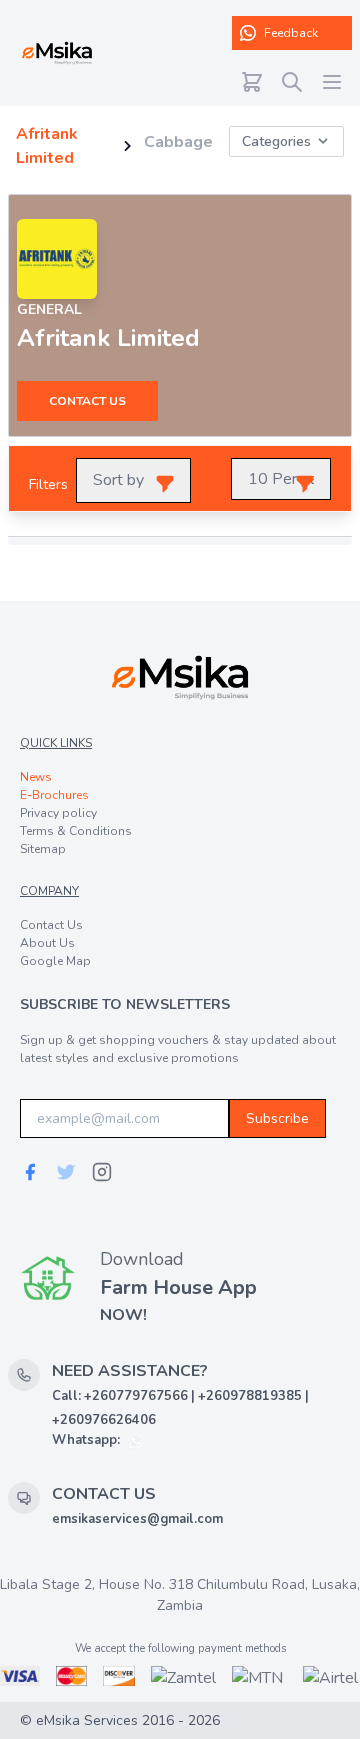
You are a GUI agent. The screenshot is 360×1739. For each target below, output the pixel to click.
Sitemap (43, 849)
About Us (47, 943)
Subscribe (277, 1118)
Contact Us (51, 925)
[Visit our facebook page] (30, 1172)
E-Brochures (54, 795)
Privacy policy (58, 813)
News (36, 777)
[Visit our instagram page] (102, 1172)
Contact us (87, 401)
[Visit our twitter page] (66, 1172)
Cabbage (178, 142)
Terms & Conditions (76, 831)
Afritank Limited (47, 146)
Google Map (55, 961)
